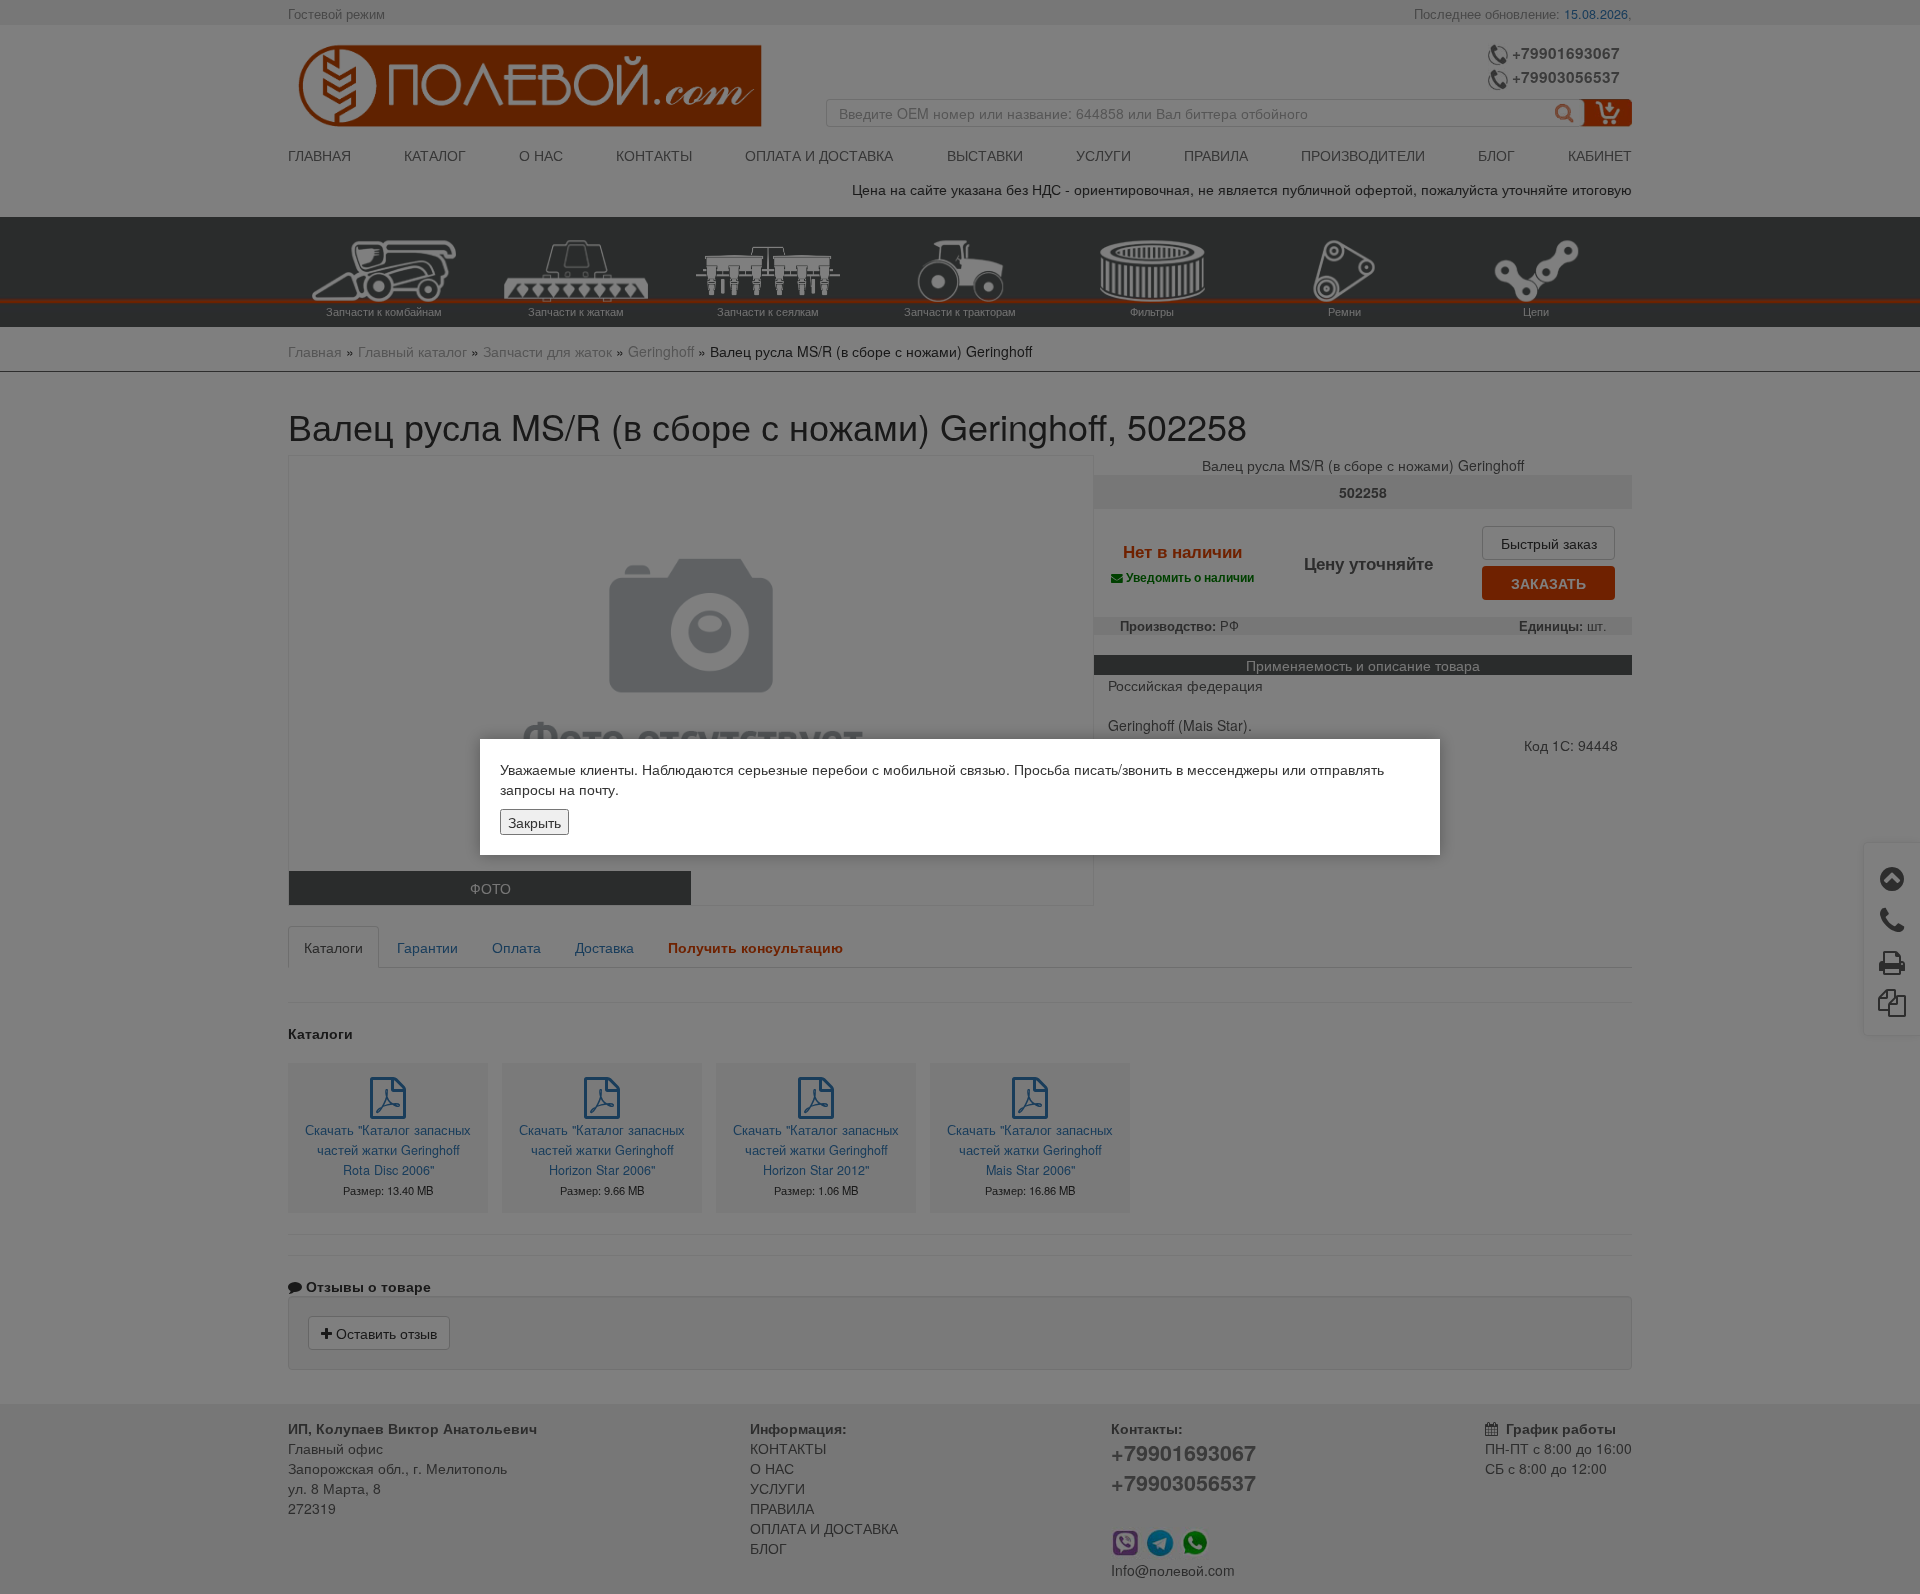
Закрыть (534, 822)
